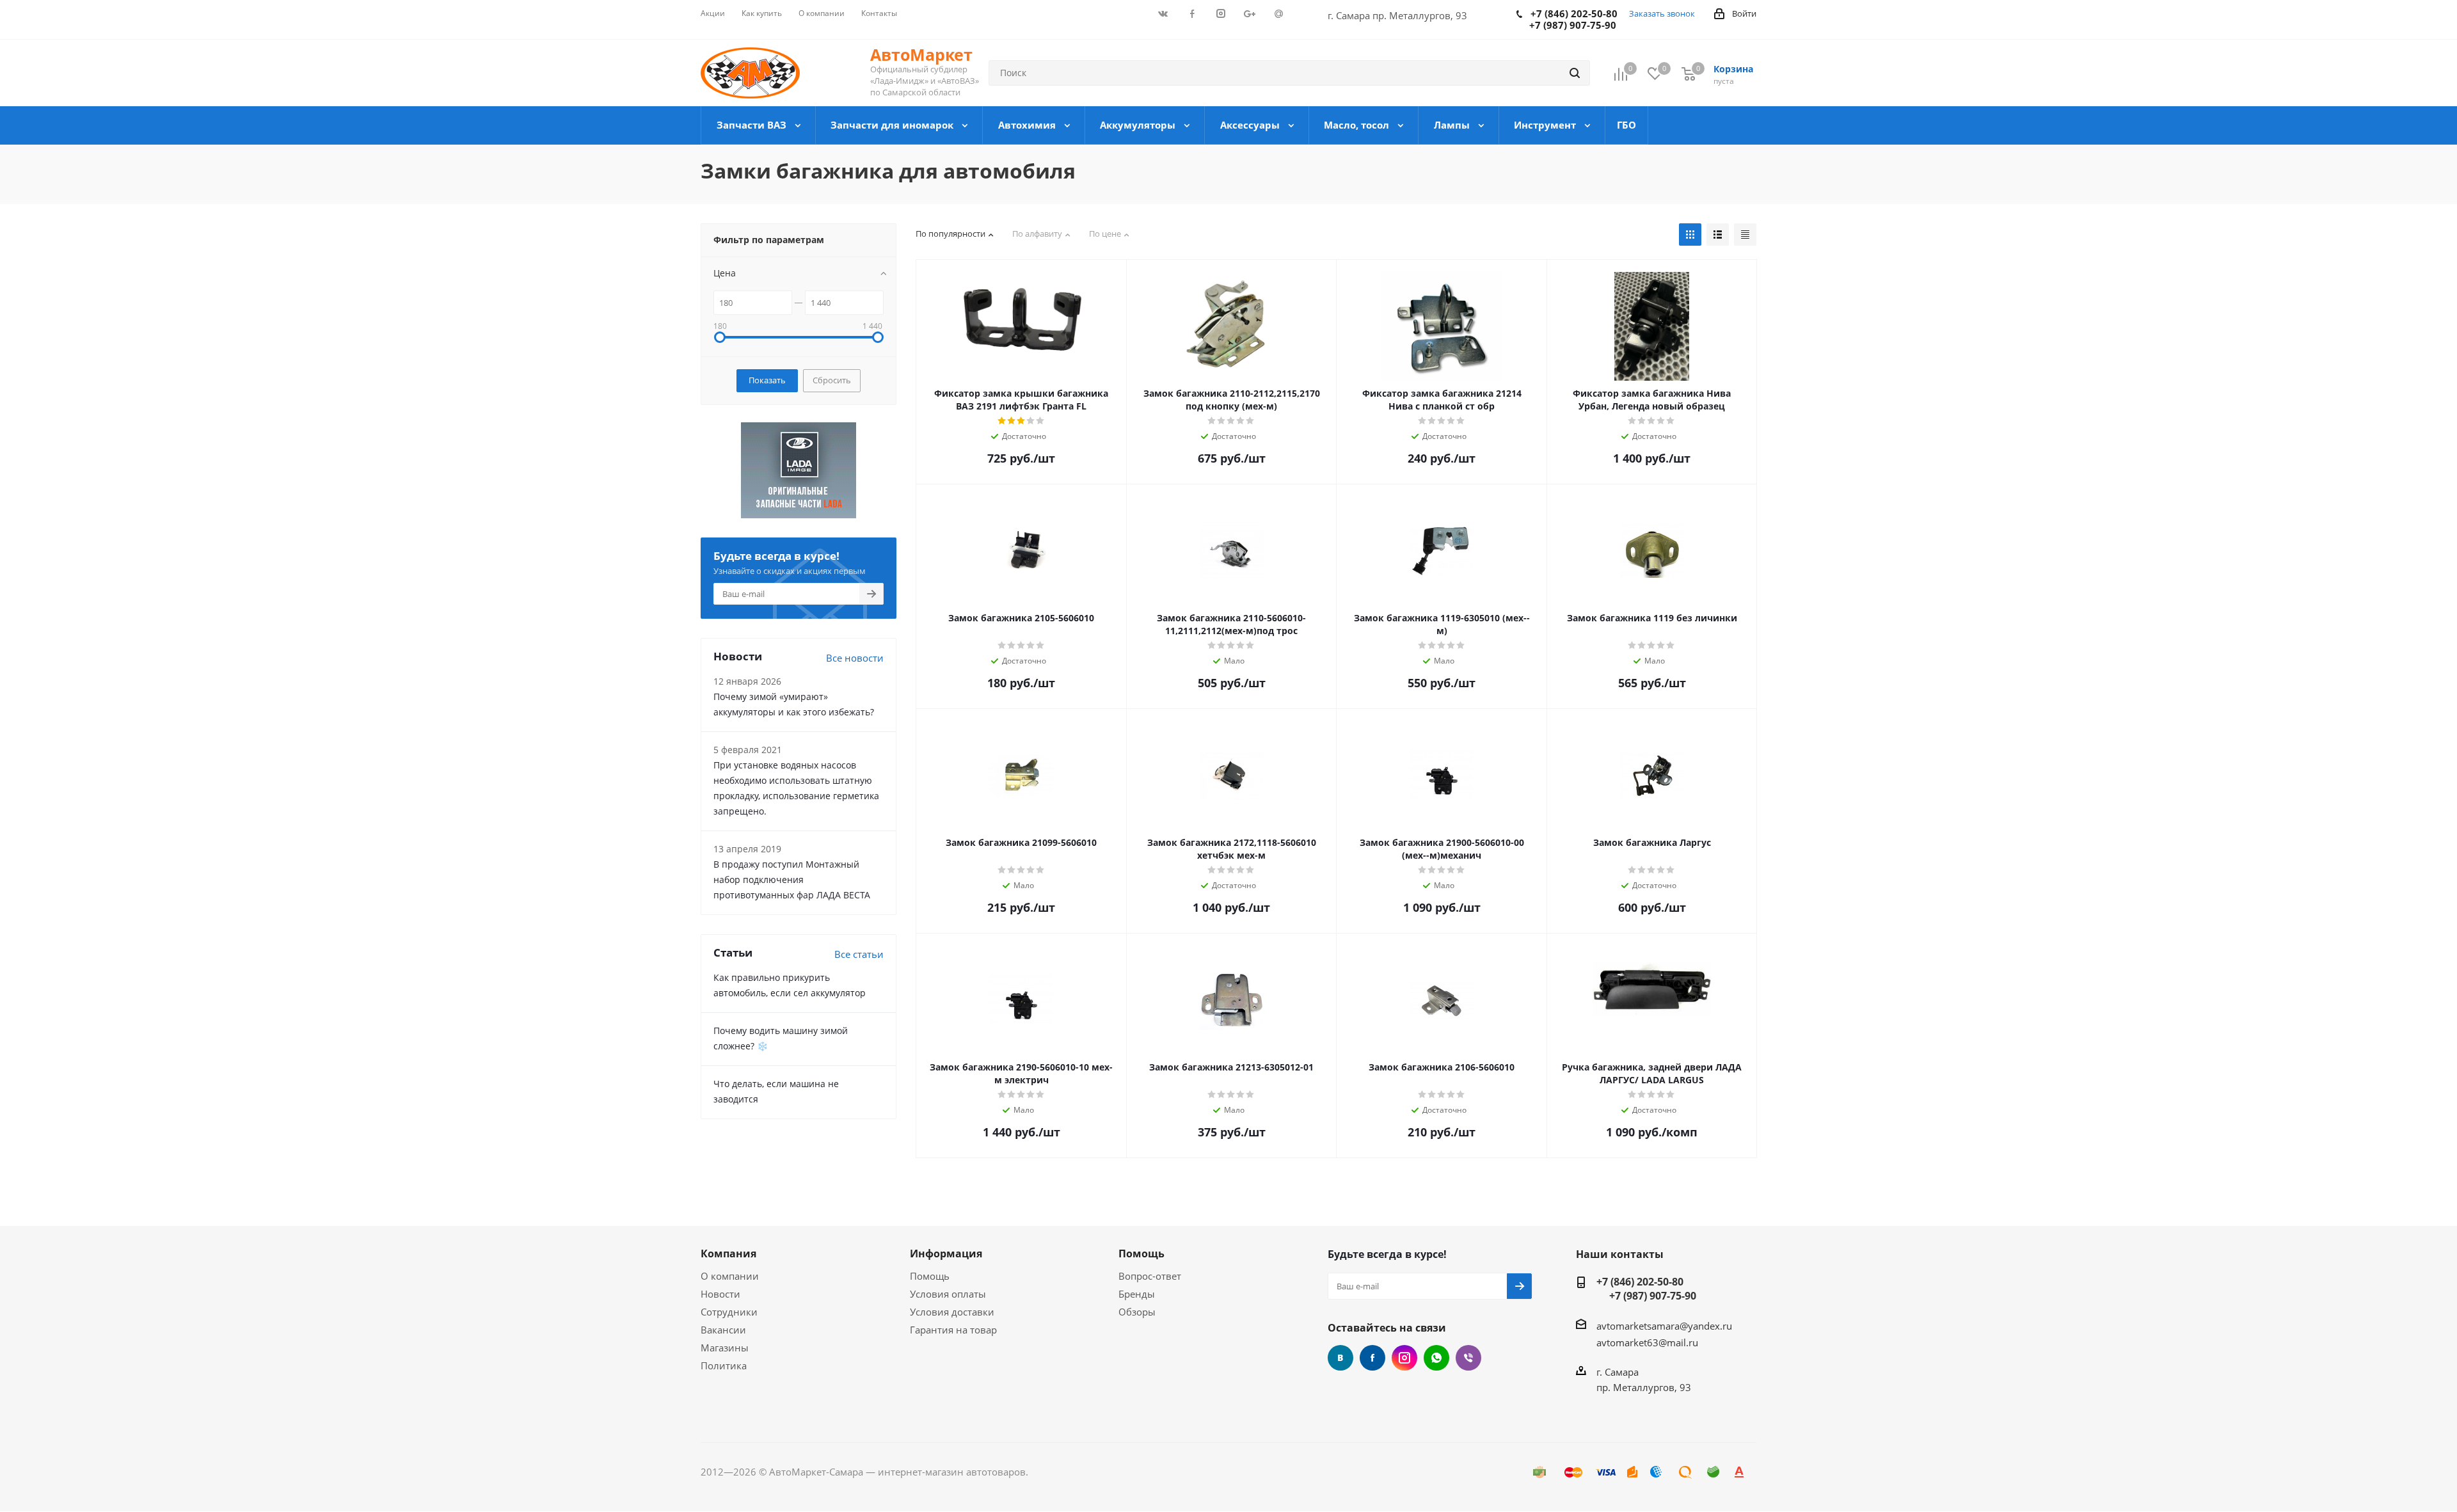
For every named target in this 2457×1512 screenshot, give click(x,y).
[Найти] (1575, 73)
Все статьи (859, 954)
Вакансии (723, 1330)
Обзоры (1137, 1312)
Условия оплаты (948, 1294)
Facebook (1372, 1358)
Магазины (725, 1348)
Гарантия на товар (953, 1330)
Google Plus (1436, 1358)
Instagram (1404, 1358)
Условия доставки (952, 1312)
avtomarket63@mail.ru (1647, 1342)
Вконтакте (1340, 1358)
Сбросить (832, 380)
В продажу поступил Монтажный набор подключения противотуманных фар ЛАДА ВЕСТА (792, 879)
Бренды (1137, 1294)
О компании (730, 1276)
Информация (946, 1253)
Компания (728, 1253)
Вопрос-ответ (1150, 1276)
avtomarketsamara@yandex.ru (1664, 1326)
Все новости (855, 658)
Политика (724, 1365)
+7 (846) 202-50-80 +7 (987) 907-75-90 (1646, 1289)
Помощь (930, 1276)
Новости (720, 1294)
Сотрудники (729, 1312)
